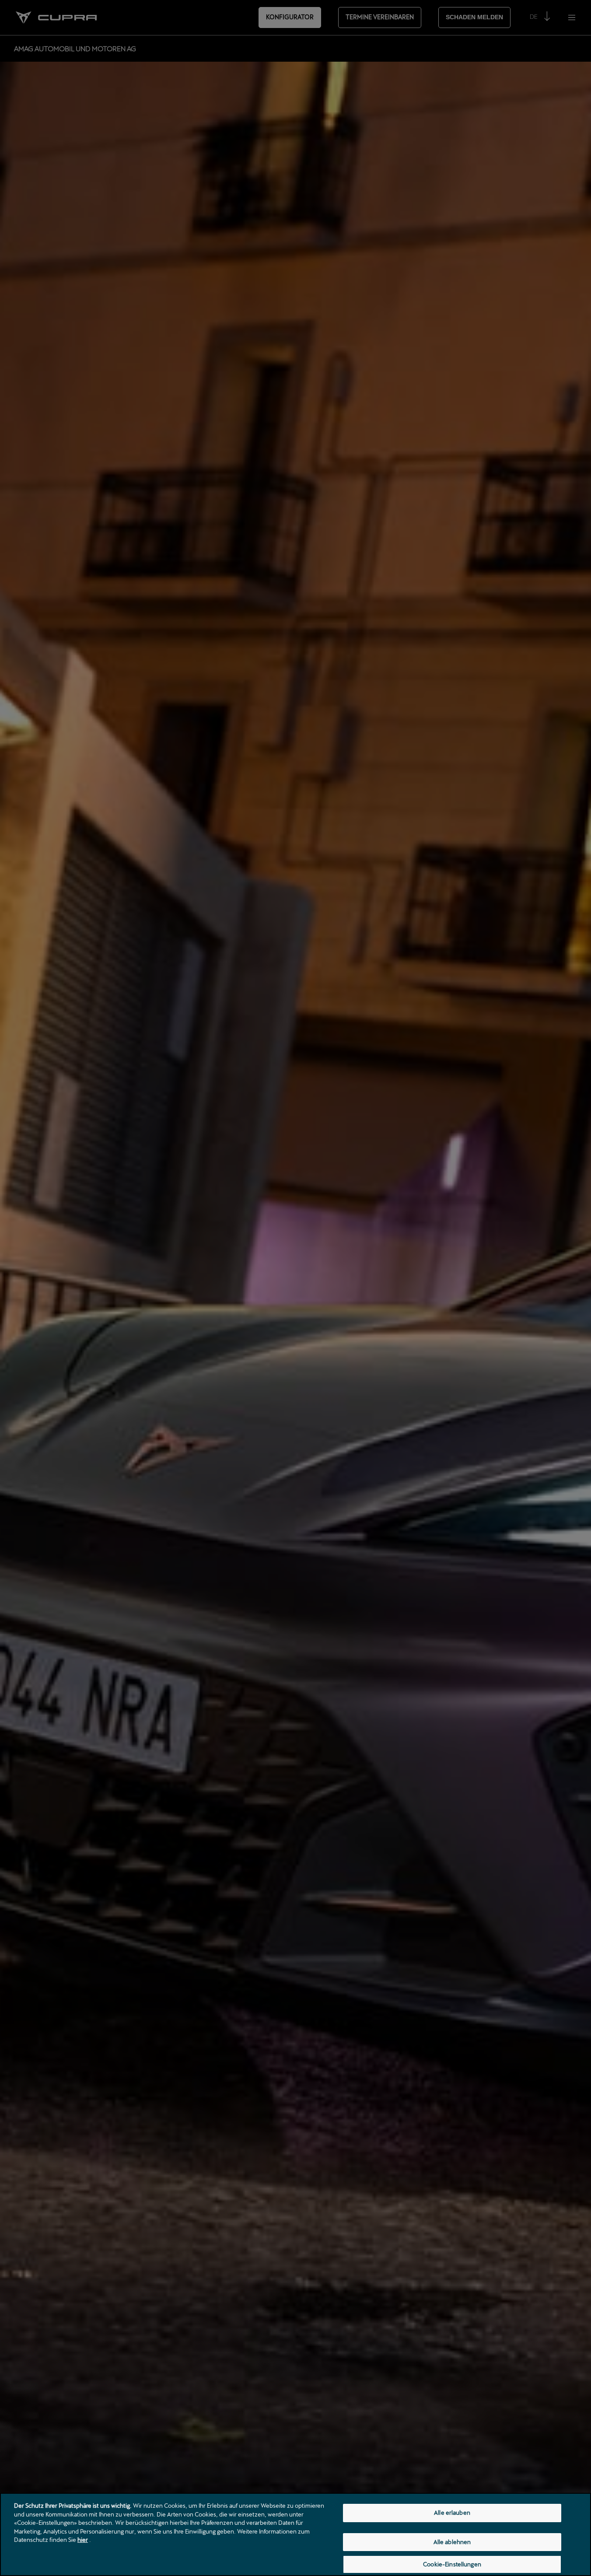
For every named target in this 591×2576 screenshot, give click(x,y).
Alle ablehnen (452, 2542)
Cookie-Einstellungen (452, 2564)
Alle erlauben (452, 2513)
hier (83, 2540)
